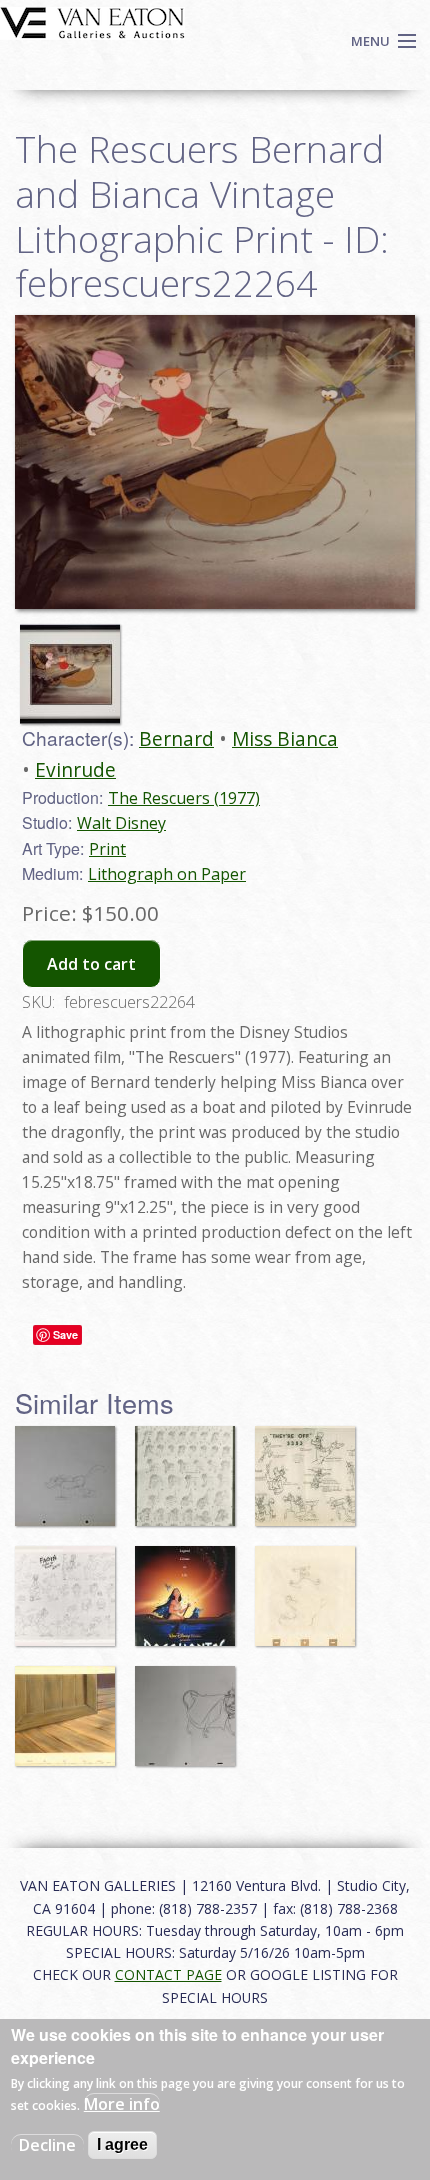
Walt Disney (121, 823)
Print (107, 849)
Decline (47, 2145)
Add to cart (91, 964)
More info (122, 2104)
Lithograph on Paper (167, 874)
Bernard (176, 738)
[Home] (92, 21)
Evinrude (75, 769)
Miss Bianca (285, 738)
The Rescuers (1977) (184, 798)
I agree (122, 2144)
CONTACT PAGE (168, 1974)
